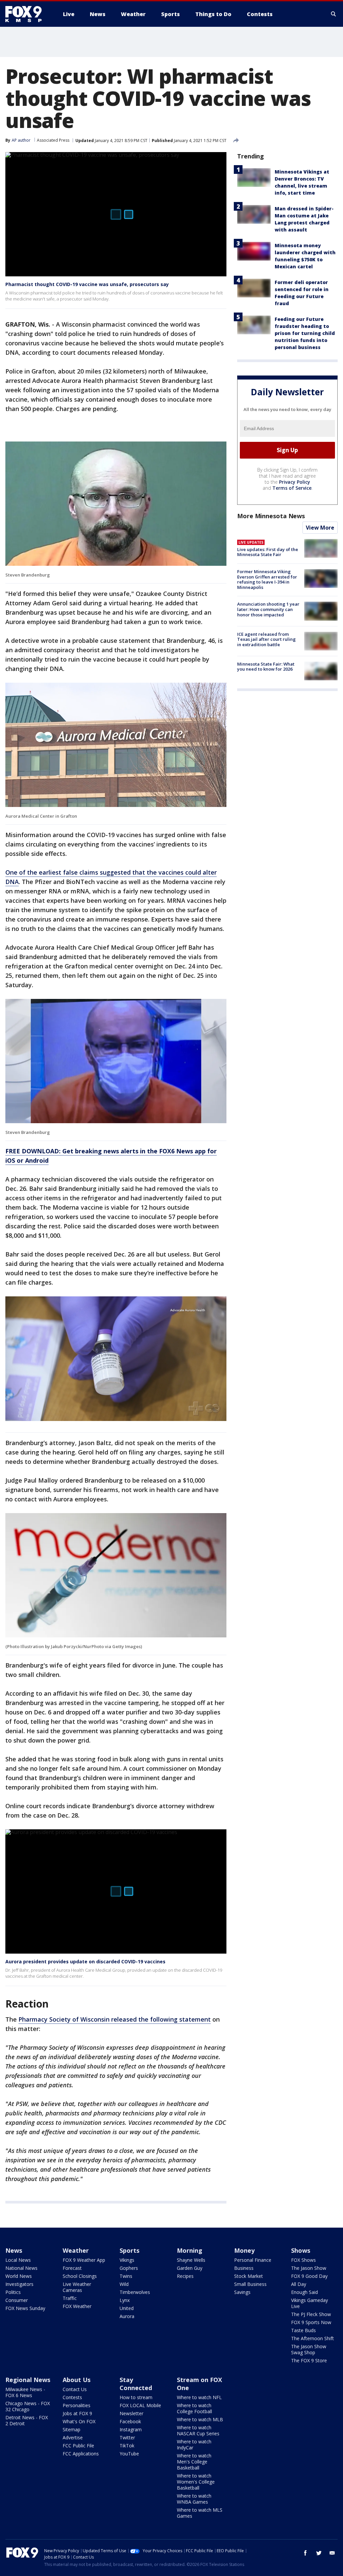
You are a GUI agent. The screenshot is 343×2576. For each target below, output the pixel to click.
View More (320, 528)
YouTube (129, 2454)
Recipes (185, 2276)
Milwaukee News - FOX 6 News (25, 2392)
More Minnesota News (271, 516)
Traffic (70, 2298)
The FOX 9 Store (309, 2360)
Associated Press (53, 140)
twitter (319, 2553)
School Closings (80, 2276)
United (127, 2308)
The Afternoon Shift (313, 2338)
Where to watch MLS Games (200, 2513)
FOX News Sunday (25, 2308)
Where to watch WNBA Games (194, 2499)
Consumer (17, 2300)
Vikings (127, 2260)
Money (244, 2250)
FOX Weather (77, 2306)
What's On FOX (79, 2421)
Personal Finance (253, 2260)
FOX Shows (303, 2260)
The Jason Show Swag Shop (309, 2349)
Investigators (19, 2284)
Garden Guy (190, 2268)
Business (244, 2268)
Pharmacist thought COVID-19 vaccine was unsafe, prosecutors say (87, 284)
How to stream (136, 2397)
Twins (126, 2276)
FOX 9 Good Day (309, 2276)
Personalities (77, 2405)
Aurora (127, 2316)
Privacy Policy (295, 482)
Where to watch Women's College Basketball (196, 2482)
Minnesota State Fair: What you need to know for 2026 (266, 667)
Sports (129, 2250)
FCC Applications (81, 2454)
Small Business (250, 2284)
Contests (72, 2397)
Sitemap (72, 2429)
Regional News (28, 2380)
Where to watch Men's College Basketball (194, 2462)
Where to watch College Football (194, 2408)
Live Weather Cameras (77, 2287)
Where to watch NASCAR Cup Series (198, 2430)
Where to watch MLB (200, 2419)
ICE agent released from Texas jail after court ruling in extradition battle (266, 639)
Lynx (125, 2300)
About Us (77, 2380)
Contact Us (75, 2389)
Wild (124, 2284)
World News (19, 2276)
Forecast (72, 2268)
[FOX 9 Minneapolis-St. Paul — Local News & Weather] (27, 14)
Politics (13, 2292)
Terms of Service (292, 488)
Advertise (73, 2437)
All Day (299, 2284)
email (332, 2553)
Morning (190, 2250)
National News (21, 2268)
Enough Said (304, 2292)
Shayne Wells (191, 2260)
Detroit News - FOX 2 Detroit (27, 2420)
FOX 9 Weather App (84, 2260)
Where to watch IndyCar (194, 2445)
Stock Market (249, 2276)
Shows (301, 2250)
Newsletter (131, 2413)
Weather (76, 2250)
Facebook (130, 2421)
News (14, 2250)
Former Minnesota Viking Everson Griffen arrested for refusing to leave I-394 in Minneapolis (267, 579)
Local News (18, 2260)
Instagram (131, 2429)
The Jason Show (309, 2268)
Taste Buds (303, 2330)
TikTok (127, 2446)
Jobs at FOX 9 (77, 2413)
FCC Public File (78, 2446)
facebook (305, 2553)
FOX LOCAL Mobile (140, 2405)
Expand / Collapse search (334, 14)
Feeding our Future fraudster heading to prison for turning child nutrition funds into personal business (305, 333)
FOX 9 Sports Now (311, 2322)
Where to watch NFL (199, 2397)
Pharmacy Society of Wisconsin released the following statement (115, 2019)
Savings (242, 2292)
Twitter (127, 2437)
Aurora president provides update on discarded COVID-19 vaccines (85, 1961)
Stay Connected (136, 2384)
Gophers (129, 2268)
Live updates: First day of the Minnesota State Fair (268, 552)
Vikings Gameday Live (310, 2303)
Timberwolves (135, 2292)
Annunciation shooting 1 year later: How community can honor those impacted (268, 609)
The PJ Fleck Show (311, 2314)
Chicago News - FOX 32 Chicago (28, 2406)
